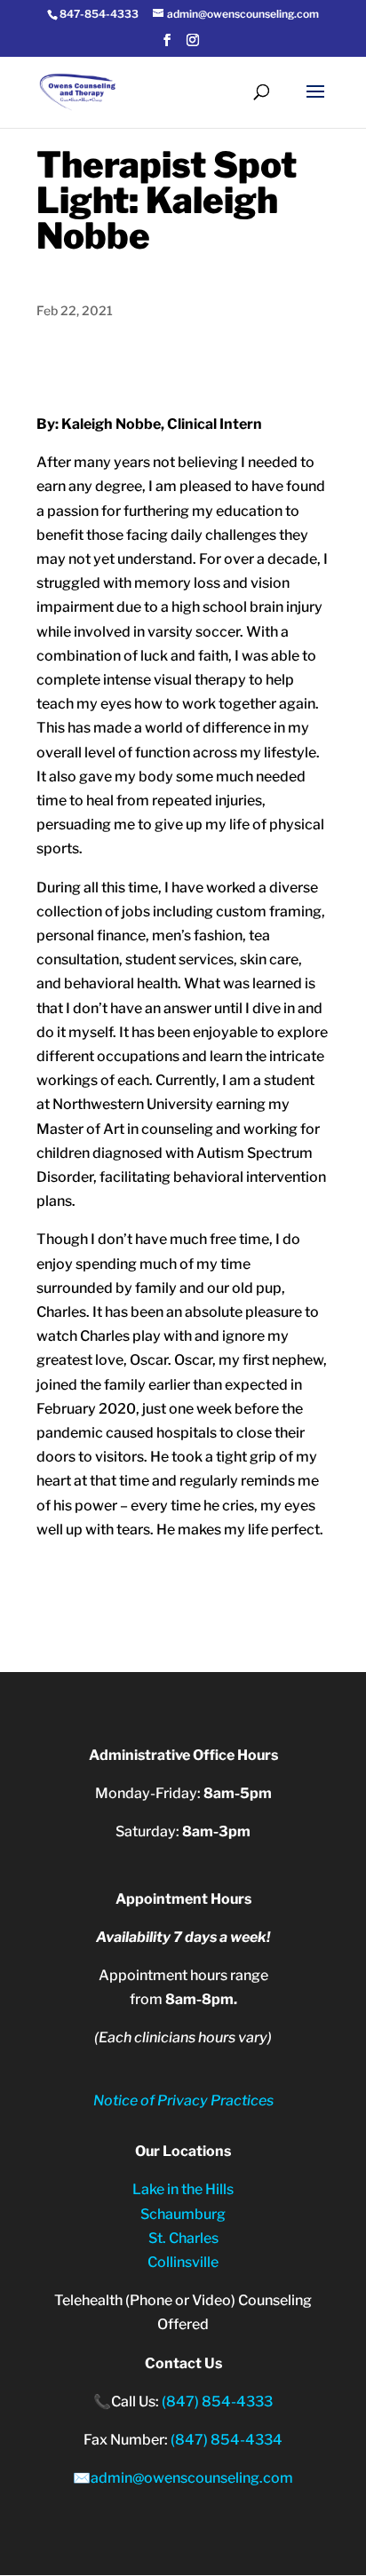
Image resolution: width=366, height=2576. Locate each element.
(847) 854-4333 (217, 2402)
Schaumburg (183, 2214)
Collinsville (183, 2262)
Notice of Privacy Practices (183, 2100)
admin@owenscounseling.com (192, 2478)
